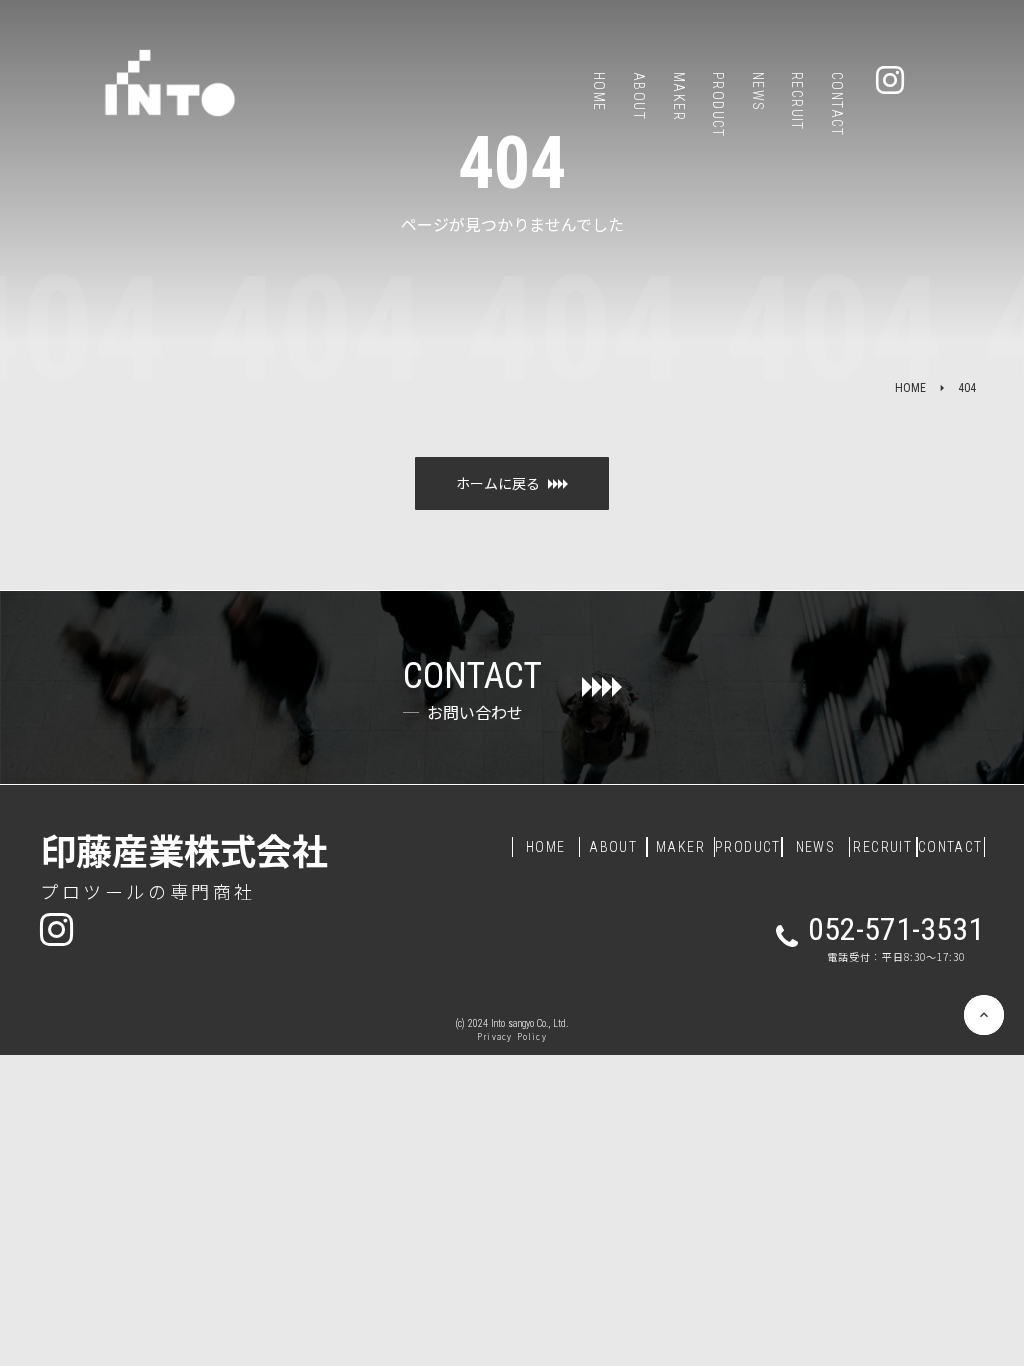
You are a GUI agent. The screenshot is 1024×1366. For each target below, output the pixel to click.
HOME (910, 388)
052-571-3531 (896, 929)
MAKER (680, 847)
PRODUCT (748, 847)
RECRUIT (882, 847)
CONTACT (950, 847)
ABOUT (613, 847)
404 (967, 388)
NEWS (816, 847)
